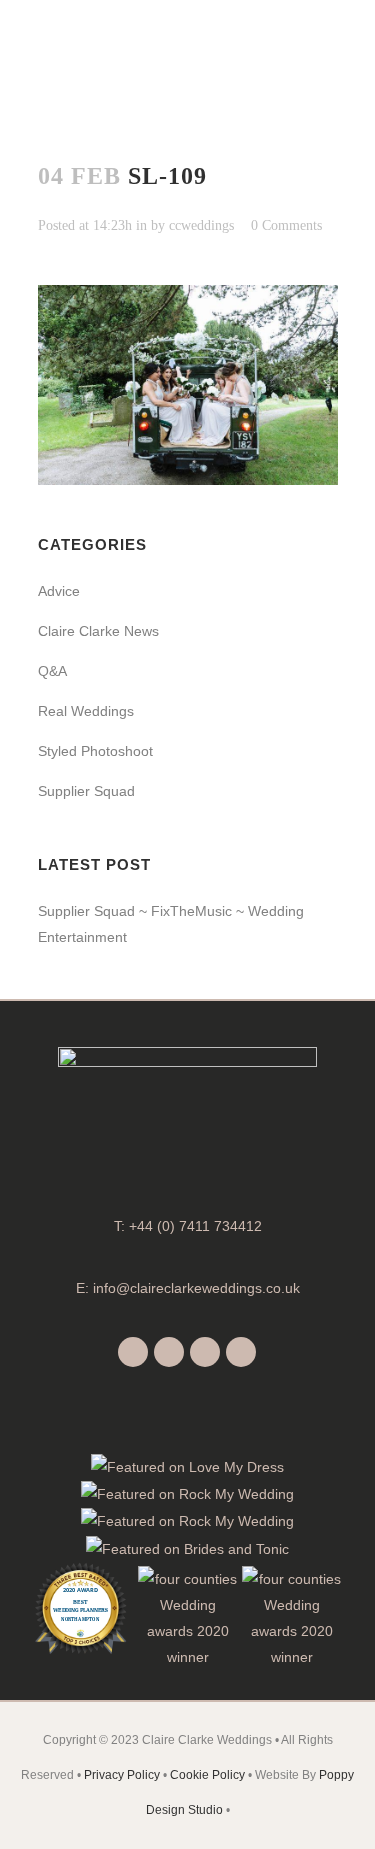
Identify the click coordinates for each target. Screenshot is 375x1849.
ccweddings (201, 225)
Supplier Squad (86, 791)
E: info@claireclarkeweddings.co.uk (188, 1288)
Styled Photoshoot (95, 751)
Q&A (52, 671)
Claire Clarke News (98, 631)
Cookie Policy (207, 1775)
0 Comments (286, 225)
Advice (59, 591)
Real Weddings (86, 711)
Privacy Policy (122, 1775)
